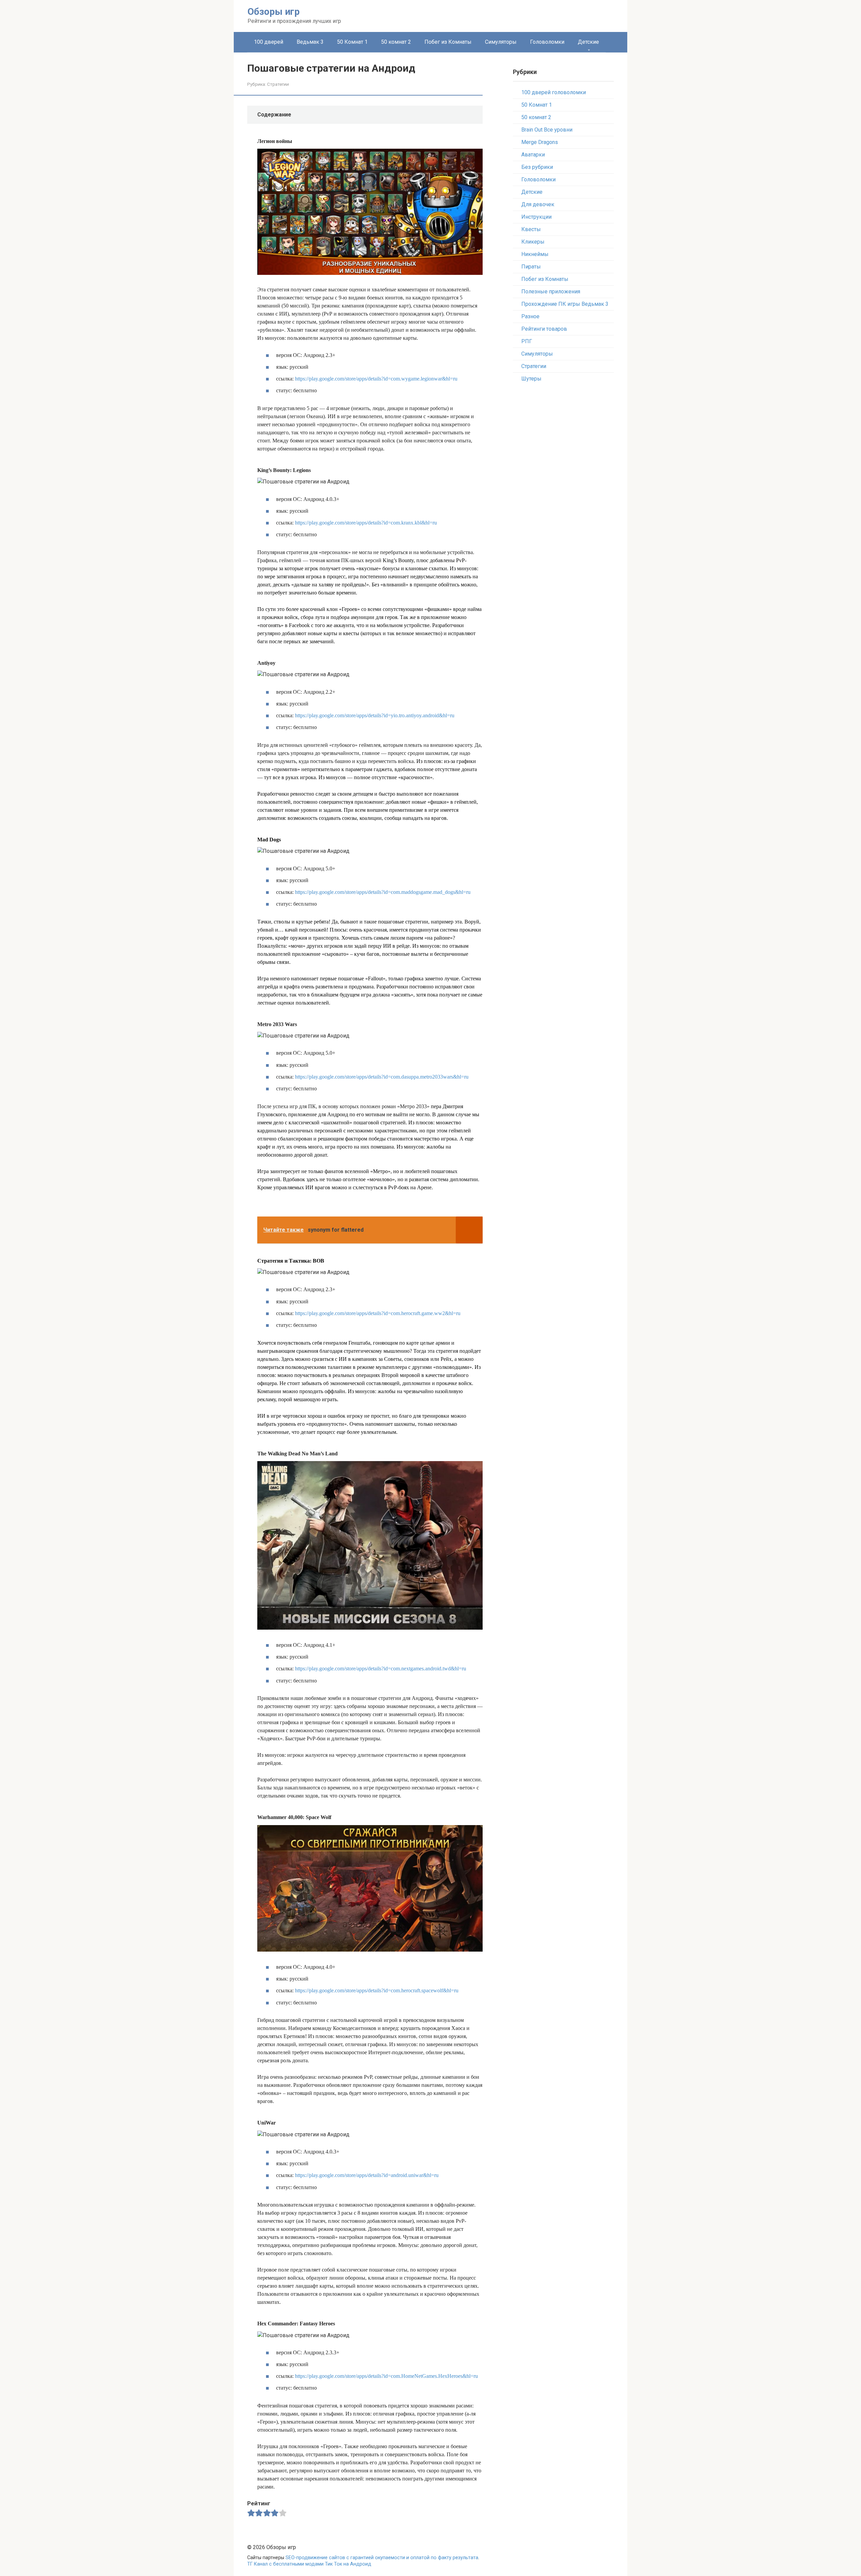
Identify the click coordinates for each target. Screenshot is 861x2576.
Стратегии (278, 84)
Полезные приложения (551, 292)
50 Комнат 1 (352, 42)
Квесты (531, 229)
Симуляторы (501, 42)
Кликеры (533, 242)
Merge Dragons (540, 142)
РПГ (527, 341)
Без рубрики (537, 167)
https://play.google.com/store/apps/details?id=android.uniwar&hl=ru (367, 2175)
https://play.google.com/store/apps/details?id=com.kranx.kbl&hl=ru (366, 523)
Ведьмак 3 (310, 42)
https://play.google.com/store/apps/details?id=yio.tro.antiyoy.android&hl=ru (375, 715)
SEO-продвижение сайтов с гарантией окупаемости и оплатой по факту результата (382, 2558)
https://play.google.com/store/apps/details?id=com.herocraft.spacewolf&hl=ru (377, 1990)
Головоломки (547, 42)
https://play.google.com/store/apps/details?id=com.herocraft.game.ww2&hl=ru (378, 1313)
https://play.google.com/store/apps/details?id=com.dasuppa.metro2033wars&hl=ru (382, 1077)
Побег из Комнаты (448, 42)
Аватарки (533, 155)
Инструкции (536, 217)
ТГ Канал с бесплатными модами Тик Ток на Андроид (309, 2564)
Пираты (531, 267)
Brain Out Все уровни (547, 130)
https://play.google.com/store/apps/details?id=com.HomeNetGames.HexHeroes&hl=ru (386, 2376)
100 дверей (269, 42)
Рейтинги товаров (544, 329)
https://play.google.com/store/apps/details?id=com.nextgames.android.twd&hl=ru (381, 1668)
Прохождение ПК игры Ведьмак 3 (565, 304)
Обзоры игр (274, 12)
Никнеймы (535, 254)
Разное (530, 316)
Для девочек (538, 204)
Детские (588, 42)
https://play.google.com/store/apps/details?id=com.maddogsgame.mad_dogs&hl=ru (383, 892)
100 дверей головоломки (554, 92)
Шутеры (531, 379)
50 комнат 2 (396, 42)
